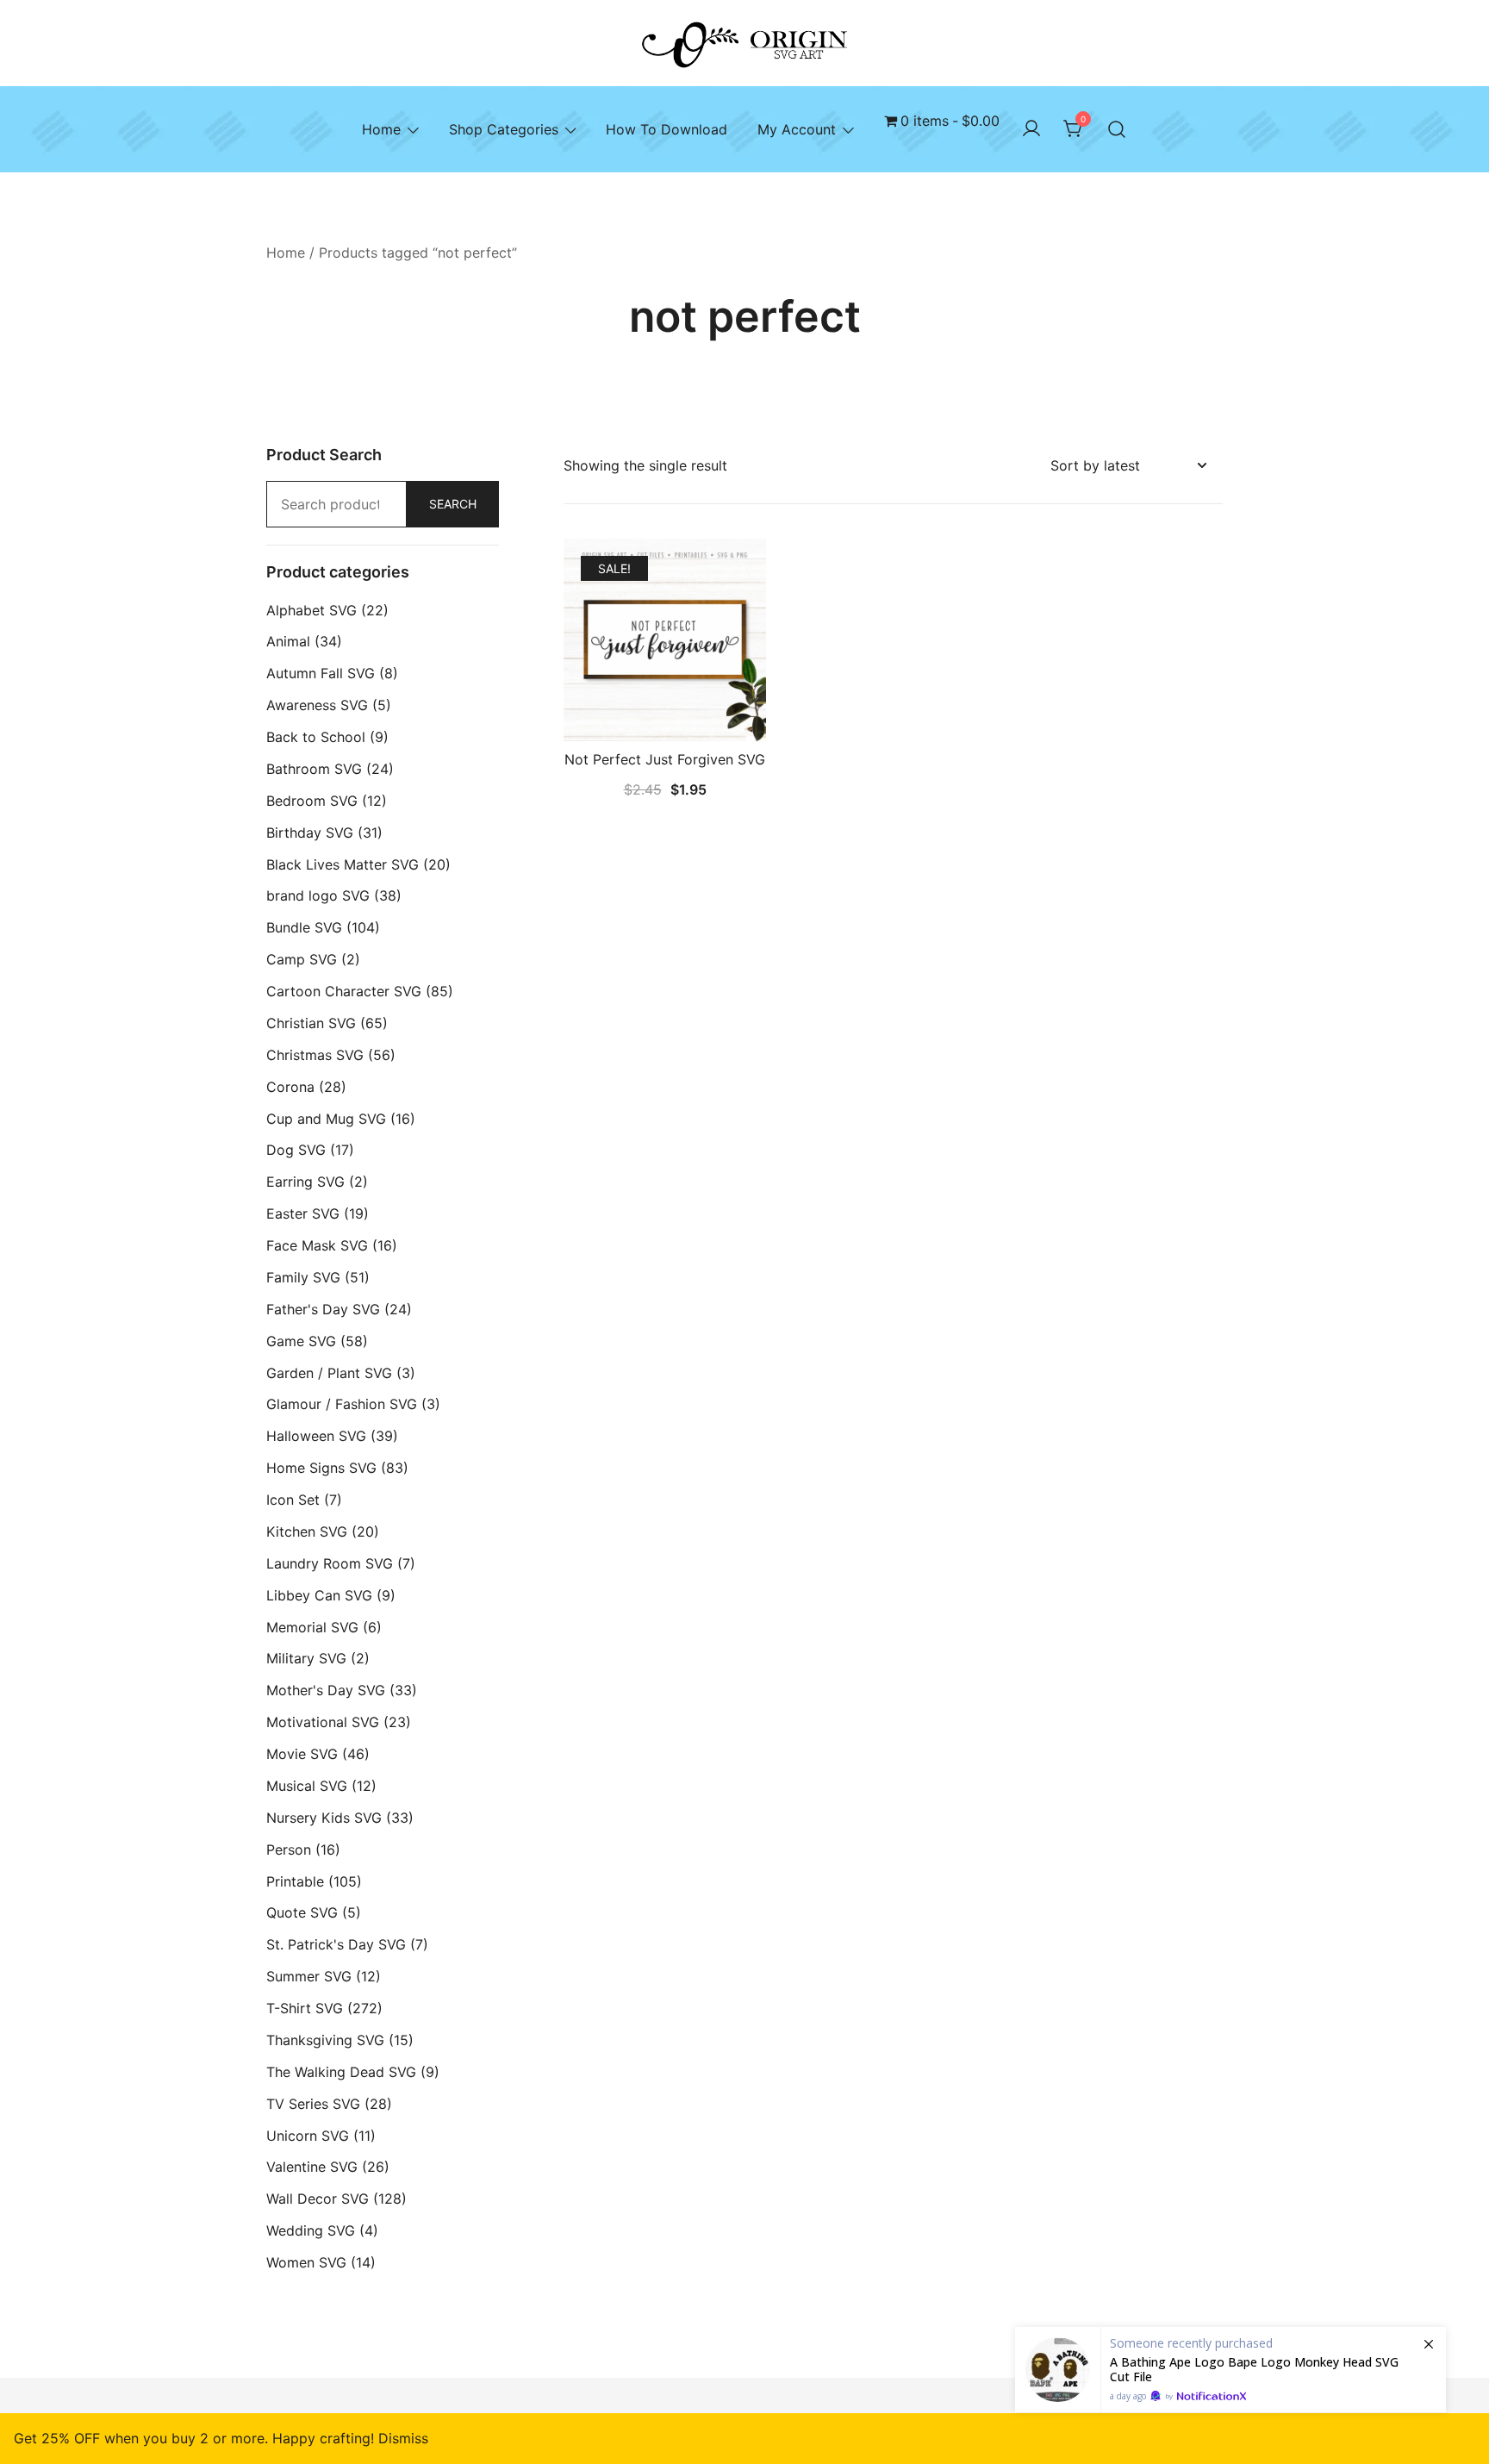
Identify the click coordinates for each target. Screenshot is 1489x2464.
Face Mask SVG (317, 1245)
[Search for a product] (1117, 129)
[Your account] (1031, 129)
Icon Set (293, 1500)
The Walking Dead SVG (341, 2072)
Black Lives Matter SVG (343, 864)
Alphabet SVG (312, 610)
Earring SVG (305, 1182)
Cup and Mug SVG (326, 1119)
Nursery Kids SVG (324, 1818)
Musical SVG (307, 1786)
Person (289, 1850)
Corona (290, 1087)
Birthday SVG (310, 833)
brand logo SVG (318, 895)
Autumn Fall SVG (321, 673)
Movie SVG (302, 1754)
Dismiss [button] (403, 2438)
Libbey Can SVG (319, 1595)
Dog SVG (296, 1150)
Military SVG (306, 1658)
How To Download (667, 129)
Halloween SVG (316, 1436)
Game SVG (301, 1341)
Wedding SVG (311, 2230)
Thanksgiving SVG (325, 2040)
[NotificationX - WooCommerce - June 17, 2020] (1230, 2370)
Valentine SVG (312, 2167)
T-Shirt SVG (305, 2008)
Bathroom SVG (314, 769)
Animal (288, 641)
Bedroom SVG (312, 801)
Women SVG (306, 2262)
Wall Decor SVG (318, 2199)
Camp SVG (302, 959)
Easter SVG (303, 1213)
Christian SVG (311, 1023)
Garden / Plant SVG (329, 1373)
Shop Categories (504, 129)
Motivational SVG (323, 1722)
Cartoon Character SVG (344, 991)
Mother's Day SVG (326, 1690)
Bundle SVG (304, 927)
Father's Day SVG (323, 1309)
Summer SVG (309, 1976)
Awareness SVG (317, 705)
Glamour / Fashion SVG (342, 1404)
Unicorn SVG (308, 2136)
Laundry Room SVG (330, 1563)
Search (453, 504)
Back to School (316, 737)
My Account (797, 129)
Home (381, 129)
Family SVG (303, 1277)
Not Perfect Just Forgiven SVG (665, 759)
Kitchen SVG (307, 1531)
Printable (295, 1881)
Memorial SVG (312, 1627)
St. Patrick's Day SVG (336, 1944)
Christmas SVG (315, 1055)
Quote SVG (302, 1912)
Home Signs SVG (321, 1468)
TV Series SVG (313, 2104)
